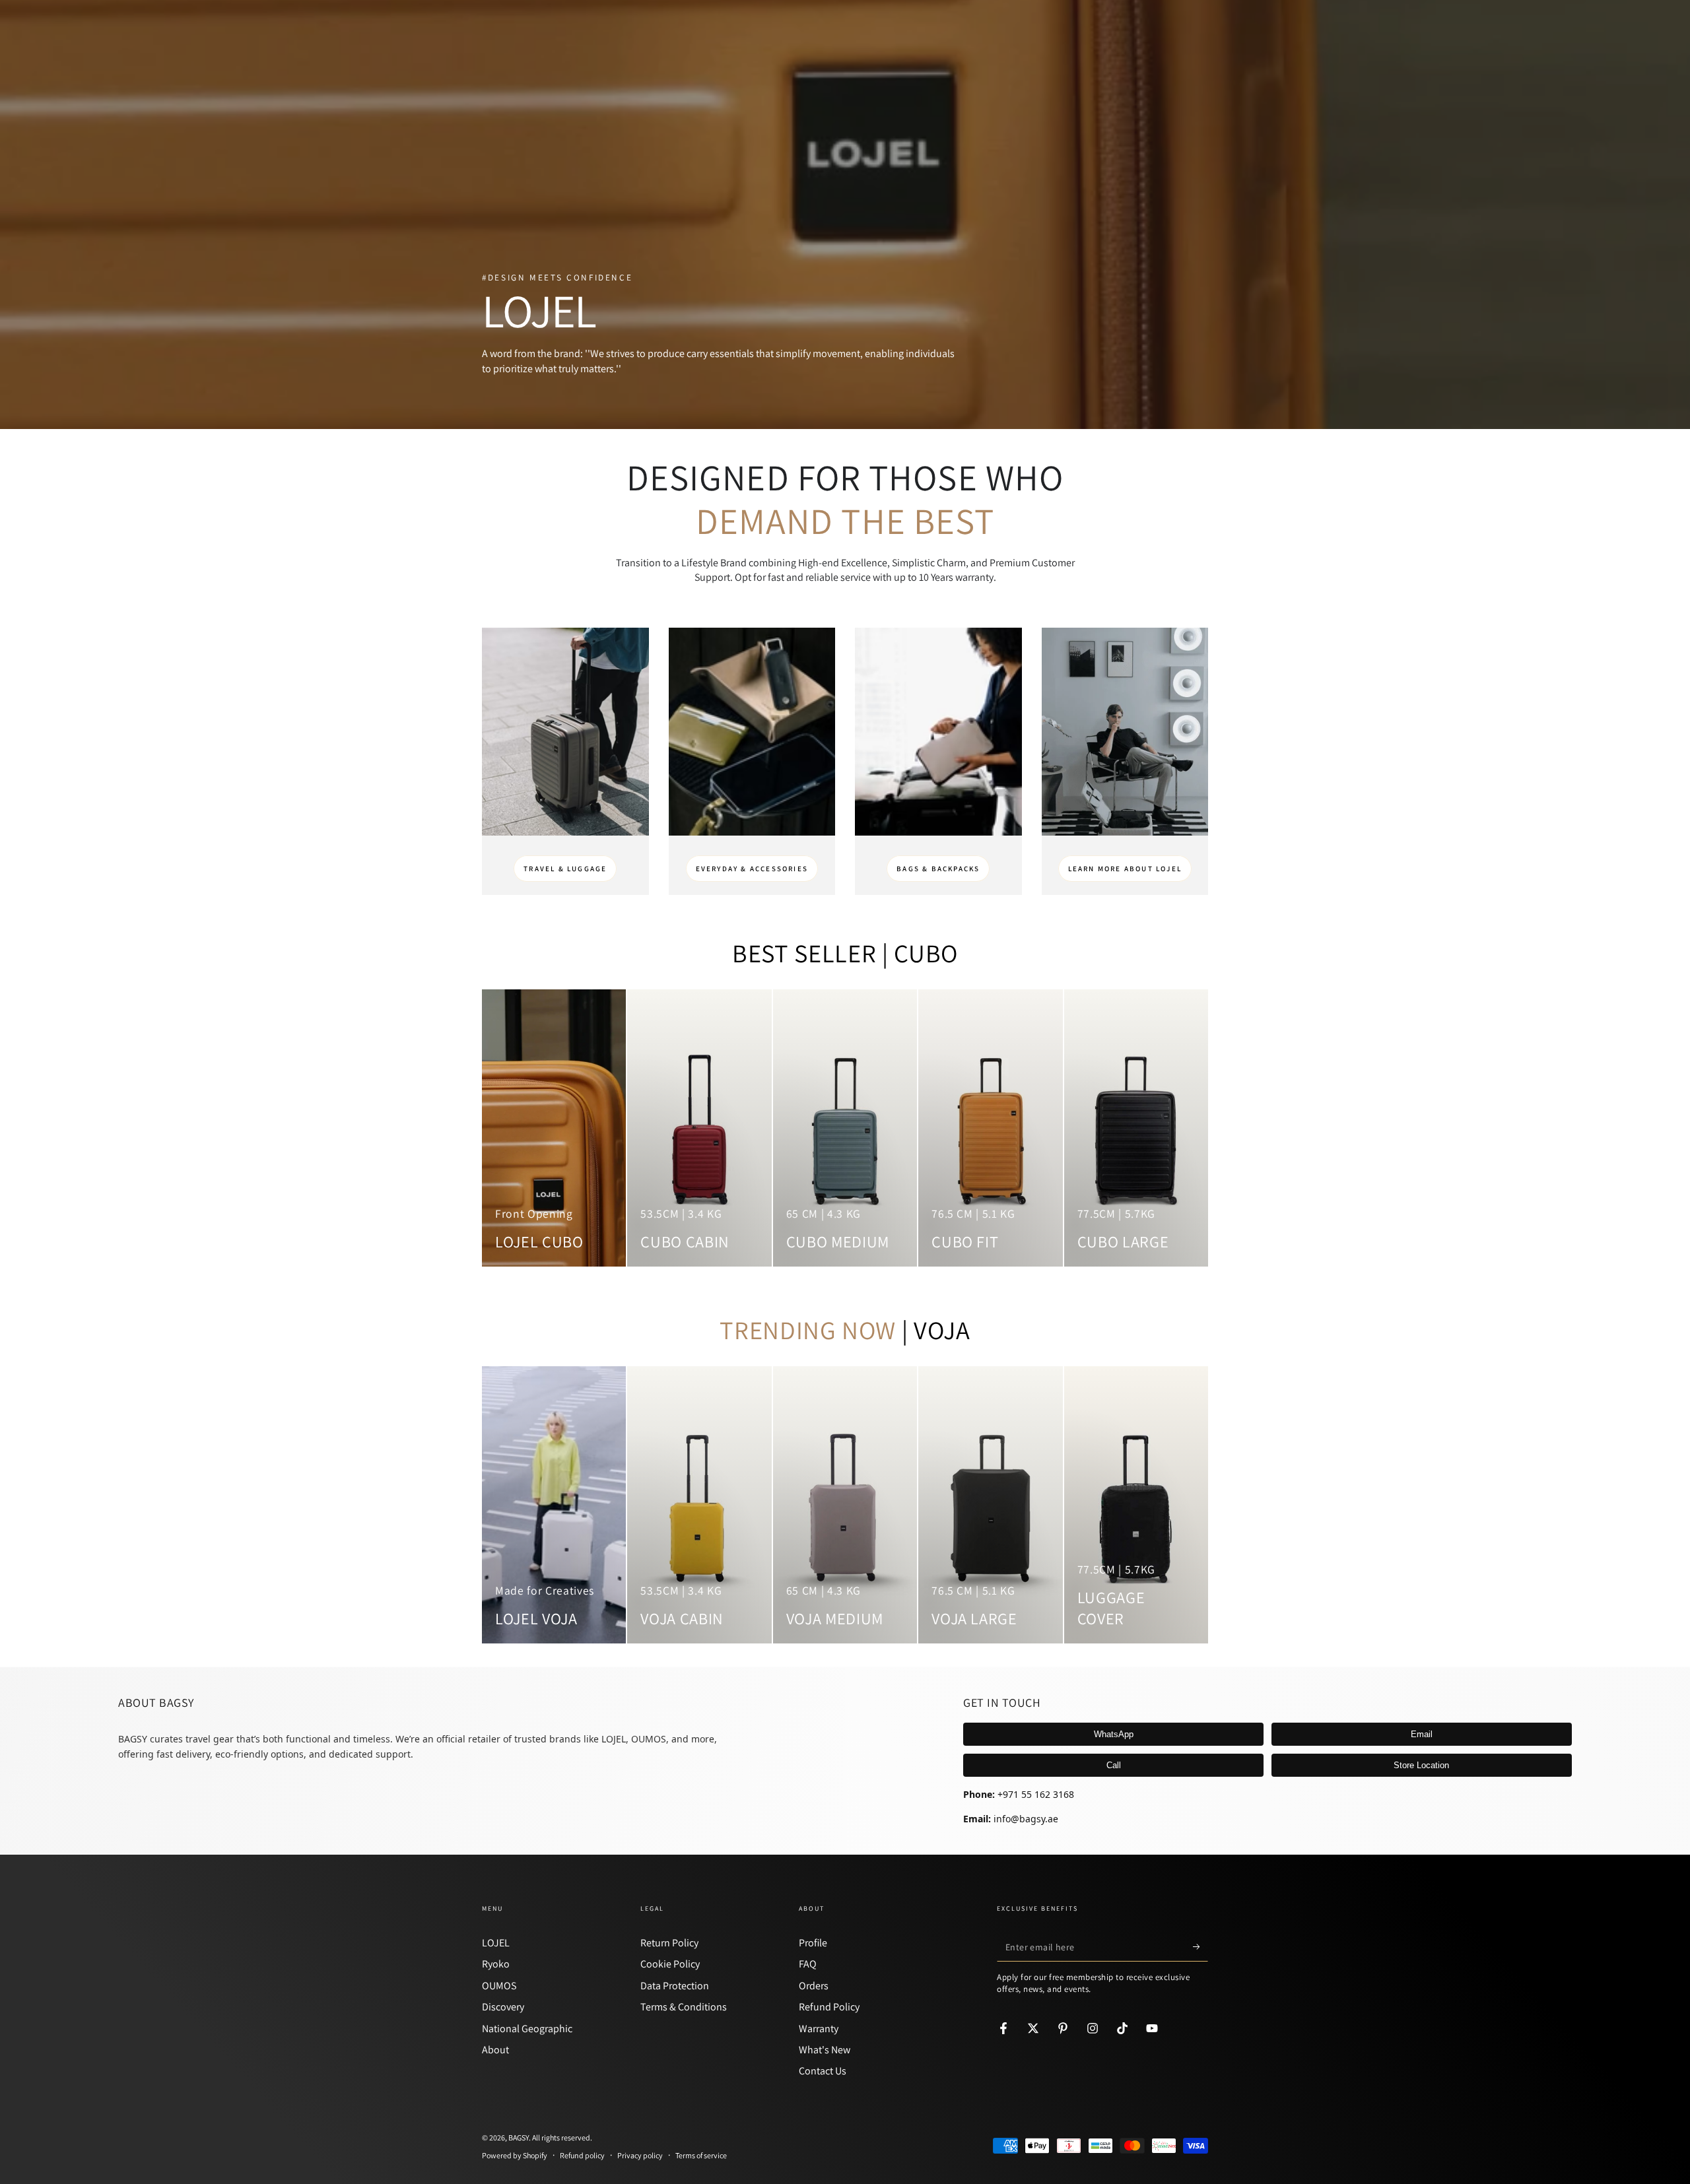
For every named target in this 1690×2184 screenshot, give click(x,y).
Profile (813, 1943)
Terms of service (701, 2155)
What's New (825, 2050)
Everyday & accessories (752, 869)
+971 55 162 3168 (1036, 1794)
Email (1422, 1734)
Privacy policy (640, 2155)
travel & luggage (565, 869)
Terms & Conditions (684, 2007)
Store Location (1421, 1765)
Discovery (503, 2007)
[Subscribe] (1200, 1946)
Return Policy (669, 1943)
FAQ (808, 1964)
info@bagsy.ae (1026, 1819)
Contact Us (823, 2071)
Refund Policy (829, 2007)
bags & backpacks (938, 869)
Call (1114, 1765)
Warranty (819, 2029)
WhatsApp (1114, 1734)
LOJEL (496, 1943)
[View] (565, 732)
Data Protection (675, 1986)
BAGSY (519, 2137)
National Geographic (527, 2029)
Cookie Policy (670, 1964)
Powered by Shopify (515, 2155)
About (495, 2050)
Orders (814, 1986)
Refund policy (582, 2155)
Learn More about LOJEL (1125, 869)
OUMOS (499, 1986)
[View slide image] (845, 215)
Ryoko (496, 1964)
